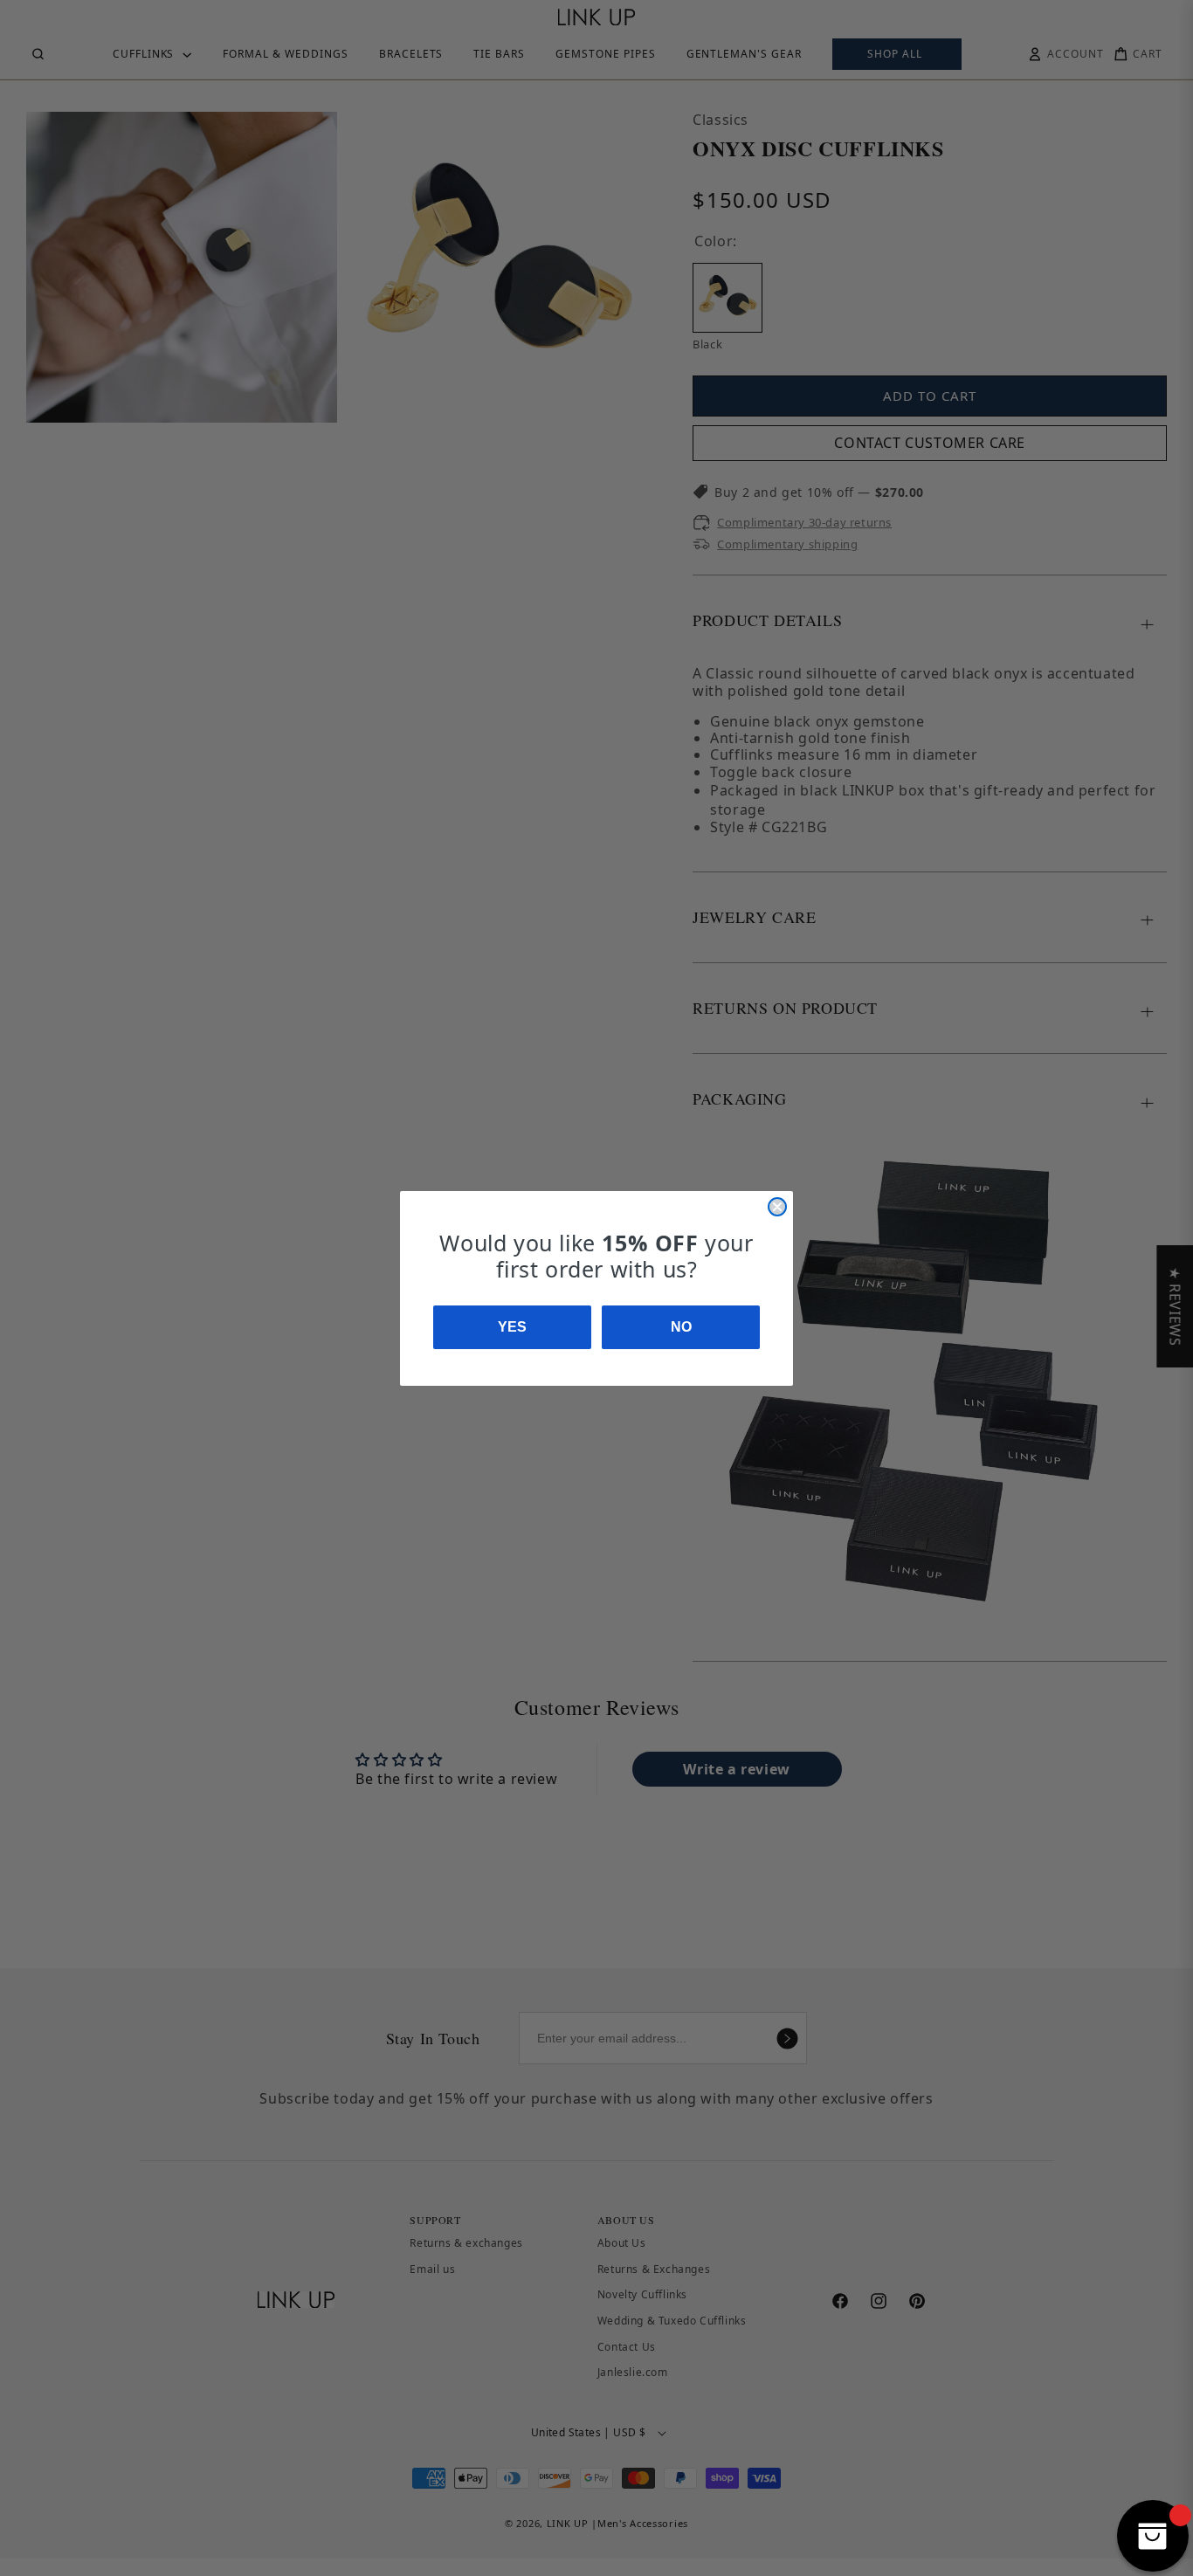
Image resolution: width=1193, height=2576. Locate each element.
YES (512, 1327)
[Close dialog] (777, 1207)
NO (681, 1327)
